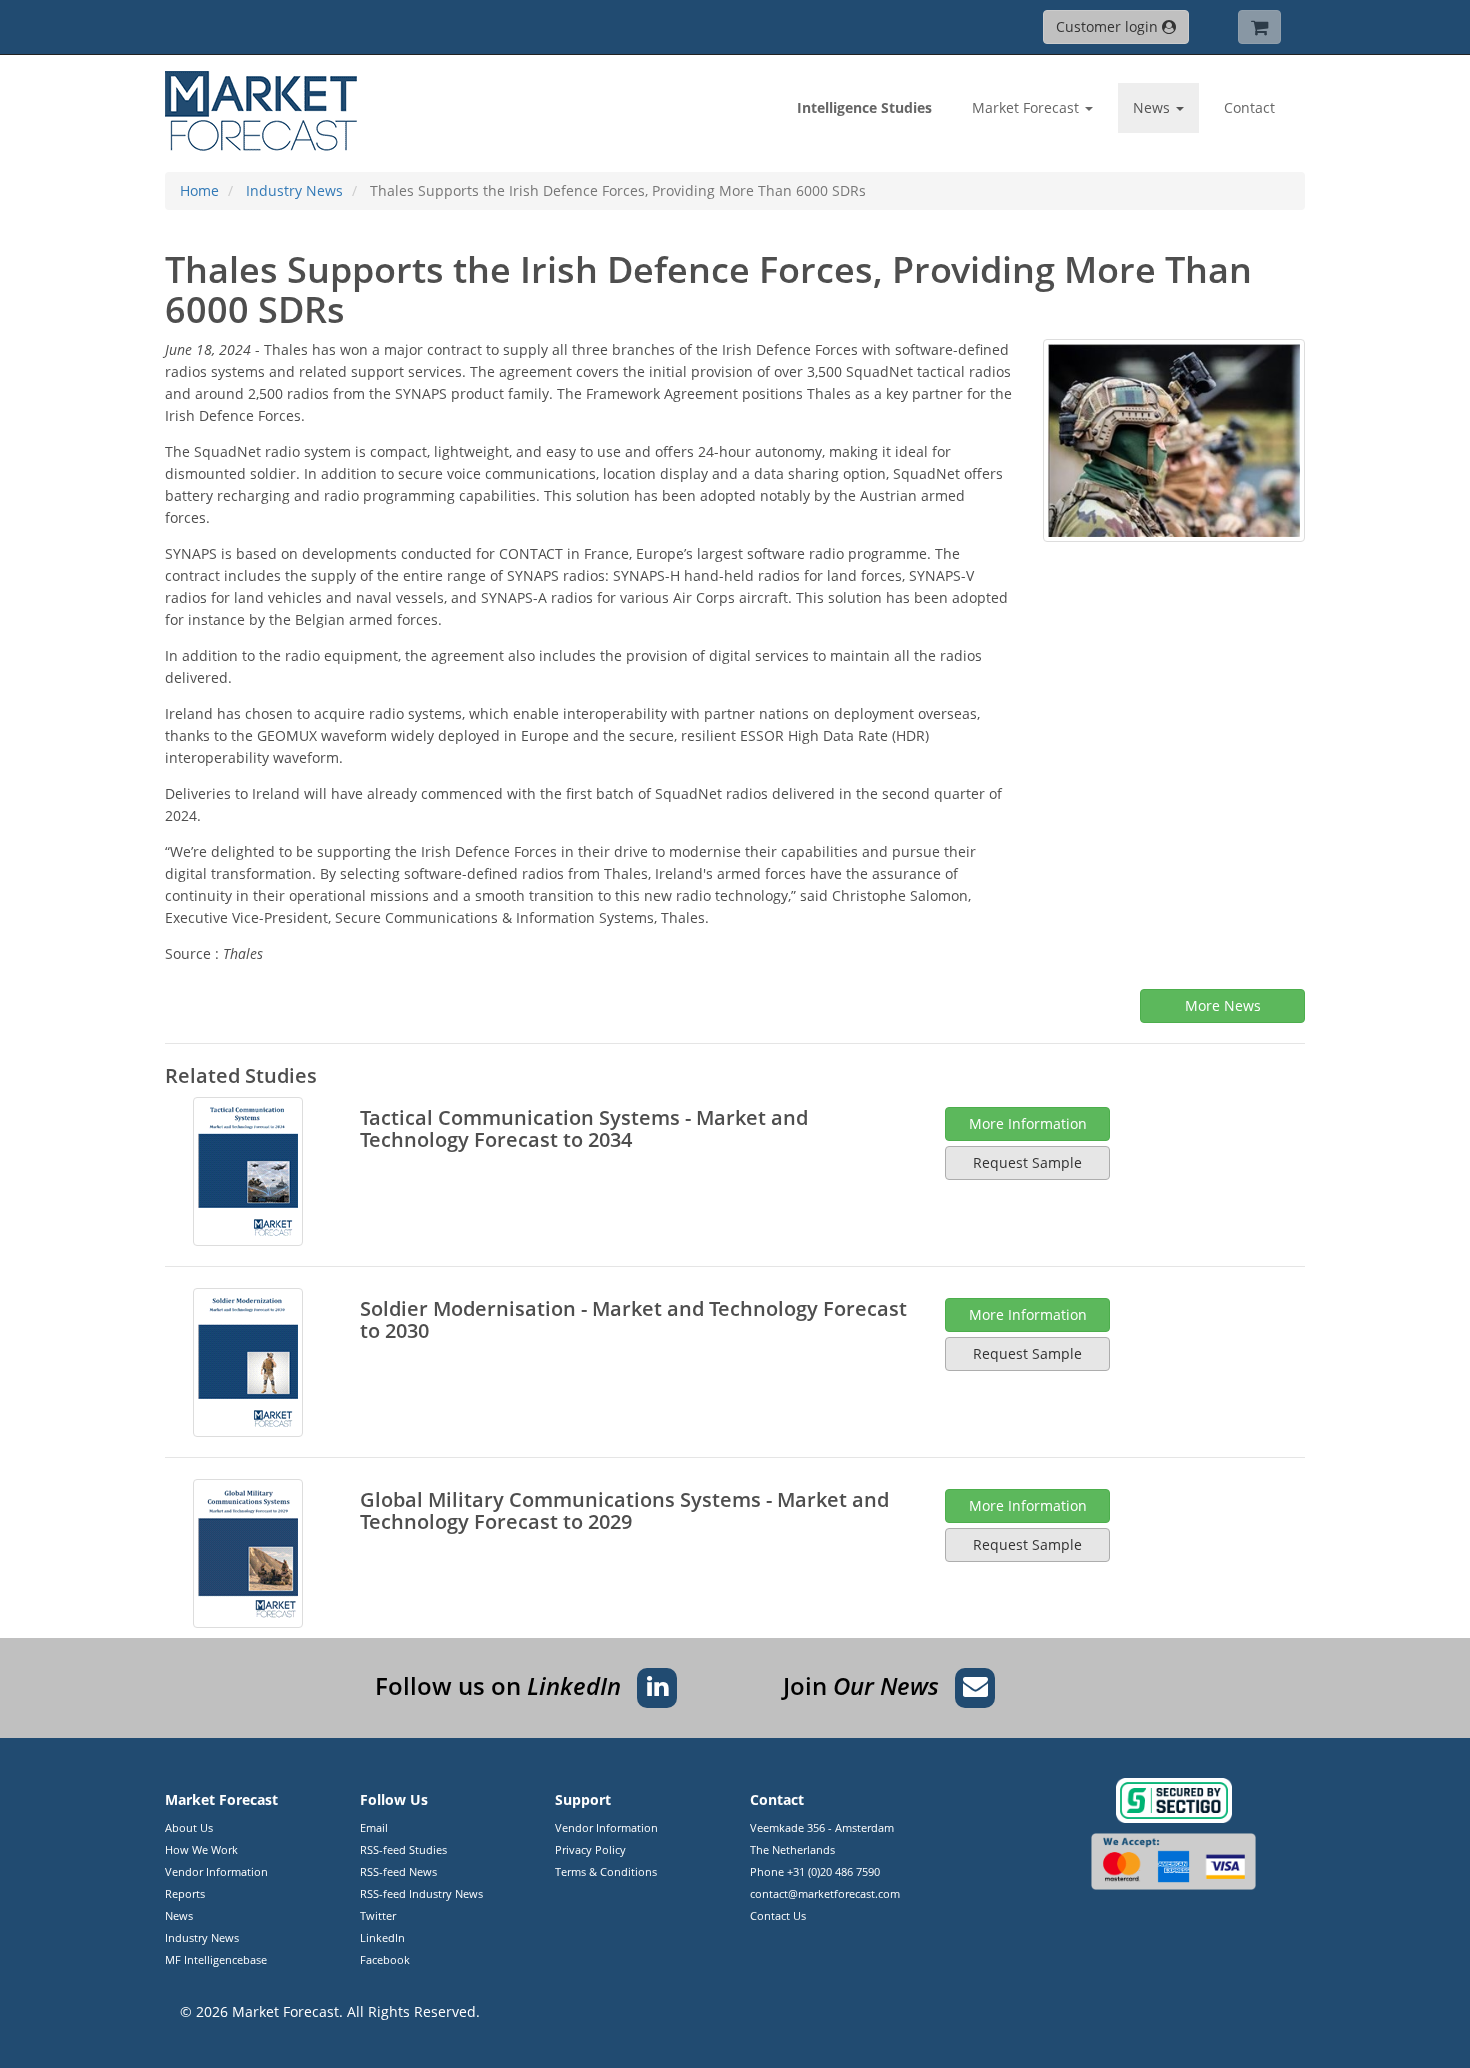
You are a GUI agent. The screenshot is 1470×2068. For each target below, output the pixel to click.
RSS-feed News (398, 1871)
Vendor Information (216, 1871)
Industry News (202, 1937)
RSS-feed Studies (403, 1849)
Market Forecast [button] (1027, 107)
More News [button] (1223, 1005)
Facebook (385, 1959)
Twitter (378, 1915)
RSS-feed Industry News (421, 1893)
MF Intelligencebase (216, 1959)
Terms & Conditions (606, 1871)
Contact (1249, 107)
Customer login (1109, 26)
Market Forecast (285, 2011)
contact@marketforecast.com (825, 1893)
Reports (185, 1893)
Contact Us (778, 1915)
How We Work (201, 1849)
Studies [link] (864, 107)
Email (374, 1827)
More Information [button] (1028, 1123)
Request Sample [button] (1027, 1162)
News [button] (1153, 107)
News (179, 1915)
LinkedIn (382, 1937)
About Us (189, 1827)
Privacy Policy (590, 1849)
